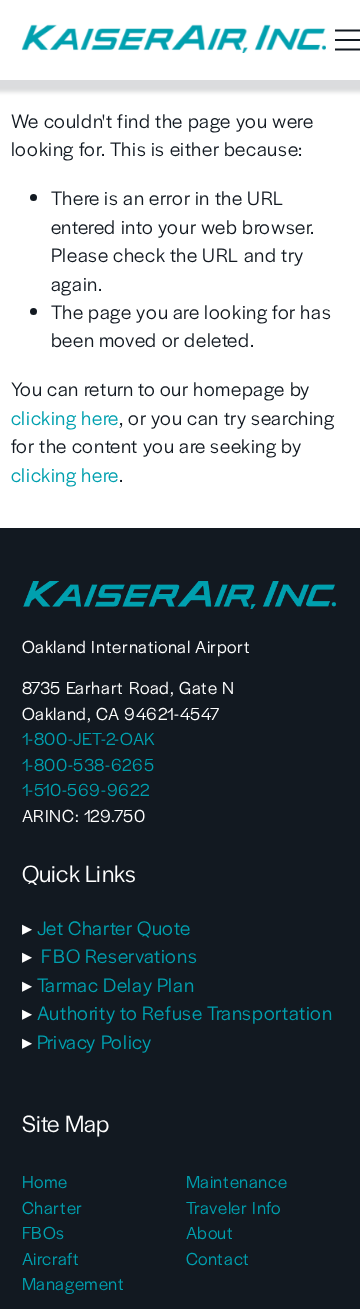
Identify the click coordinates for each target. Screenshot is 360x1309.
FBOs (43, 1232)
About (210, 1232)
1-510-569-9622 (86, 789)
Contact (218, 1258)
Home (45, 1181)
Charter (52, 1207)
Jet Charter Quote (113, 927)
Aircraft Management (73, 1270)
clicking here (65, 417)
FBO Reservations (119, 955)
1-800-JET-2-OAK (89, 738)
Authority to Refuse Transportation (185, 1012)
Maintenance (237, 1181)
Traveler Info (233, 1207)
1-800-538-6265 (88, 764)
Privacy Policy (94, 1041)
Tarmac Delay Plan (115, 984)
